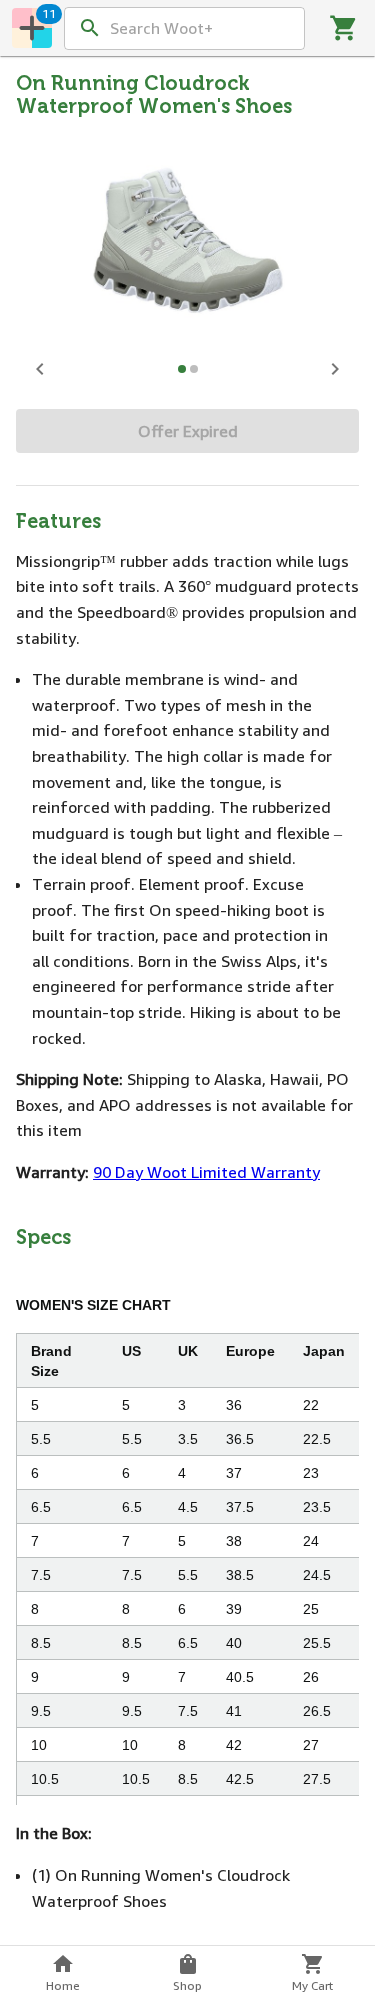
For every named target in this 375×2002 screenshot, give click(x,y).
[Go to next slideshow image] (335, 369)
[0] (344, 28)
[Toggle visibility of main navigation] (32, 28)
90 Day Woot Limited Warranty (206, 1172)
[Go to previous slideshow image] (40, 369)
